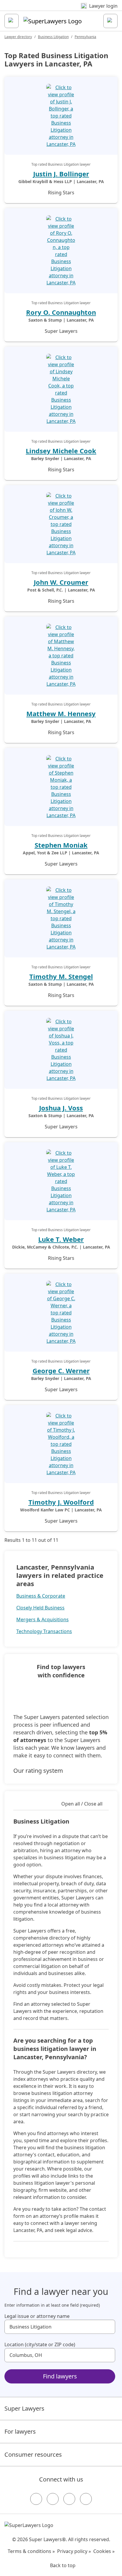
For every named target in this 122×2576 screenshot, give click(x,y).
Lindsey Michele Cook (61, 451)
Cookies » (104, 2551)
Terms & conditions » (31, 2551)
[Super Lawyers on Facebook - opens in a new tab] (36, 2499)
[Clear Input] (108, 2327)
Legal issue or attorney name (37, 2316)
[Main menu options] (12, 21)
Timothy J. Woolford (61, 1502)
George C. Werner (61, 1371)
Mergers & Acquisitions (42, 1619)
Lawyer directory (18, 37)
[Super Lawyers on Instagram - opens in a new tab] (53, 2499)
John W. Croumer (61, 582)
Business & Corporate (41, 1596)
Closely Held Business (40, 1608)
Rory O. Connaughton (61, 312)
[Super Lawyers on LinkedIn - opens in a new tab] (86, 2499)
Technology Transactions (44, 1631)
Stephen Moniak (61, 845)
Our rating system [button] (38, 1771)
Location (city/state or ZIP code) (40, 2344)
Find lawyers (60, 2376)
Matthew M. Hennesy (61, 713)
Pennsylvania (85, 37)
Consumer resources (33, 2454)
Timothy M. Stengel (61, 976)
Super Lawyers (24, 2408)
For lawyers (20, 2431)
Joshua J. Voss (61, 1108)
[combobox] (60, 2327)
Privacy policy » (74, 2551)
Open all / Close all (82, 1804)
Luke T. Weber (61, 1239)
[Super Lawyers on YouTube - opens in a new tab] (69, 2499)
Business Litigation (53, 37)
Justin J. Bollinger (61, 174)
